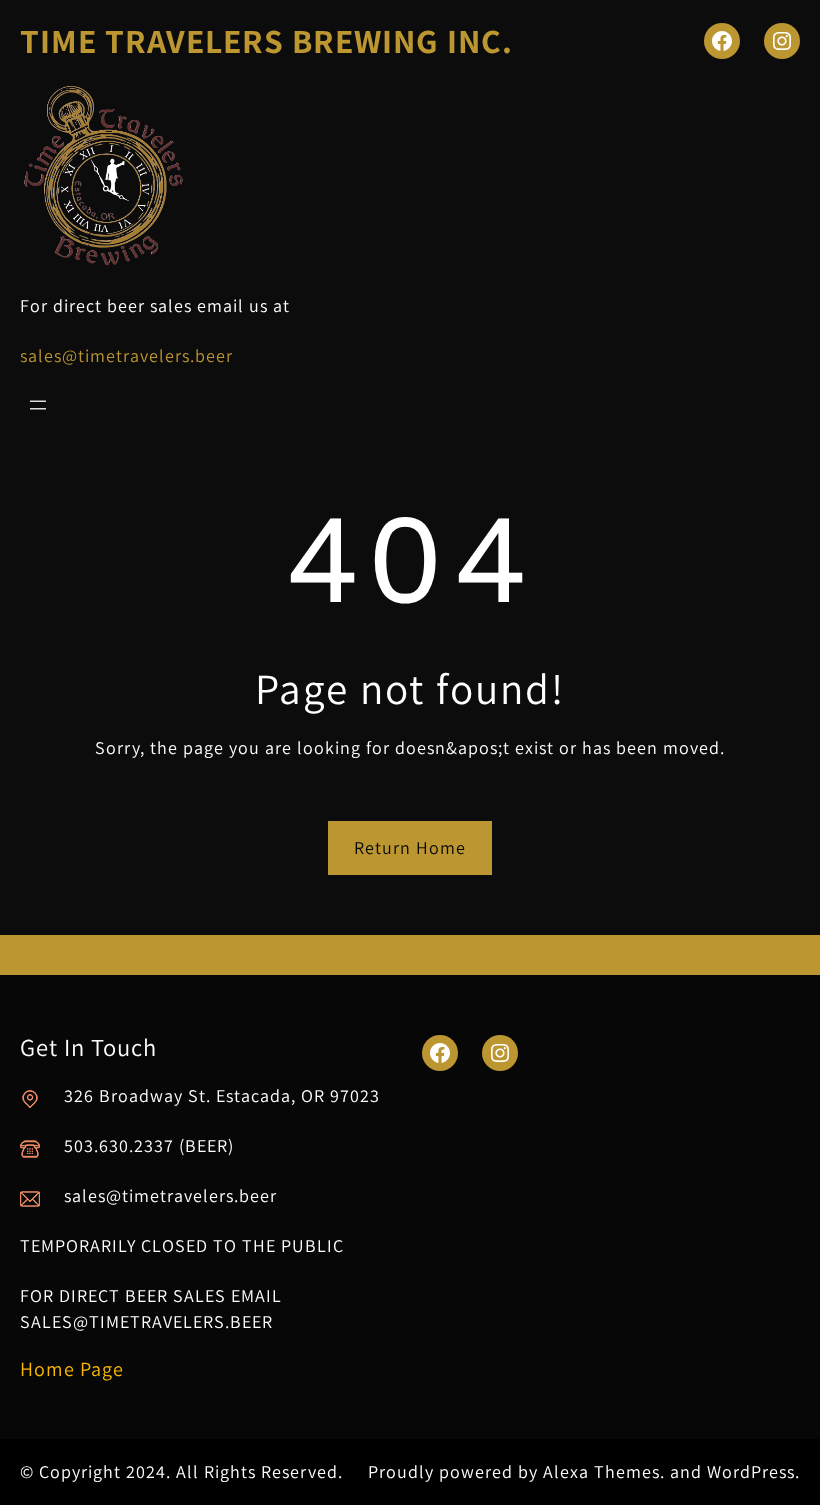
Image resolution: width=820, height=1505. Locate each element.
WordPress (751, 1471)
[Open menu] (38, 405)
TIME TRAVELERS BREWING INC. (266, 40)
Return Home (410, 847)
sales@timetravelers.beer (126, 355)
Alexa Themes (601, 1471)
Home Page (72, 1369)
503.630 (96, 1145)
